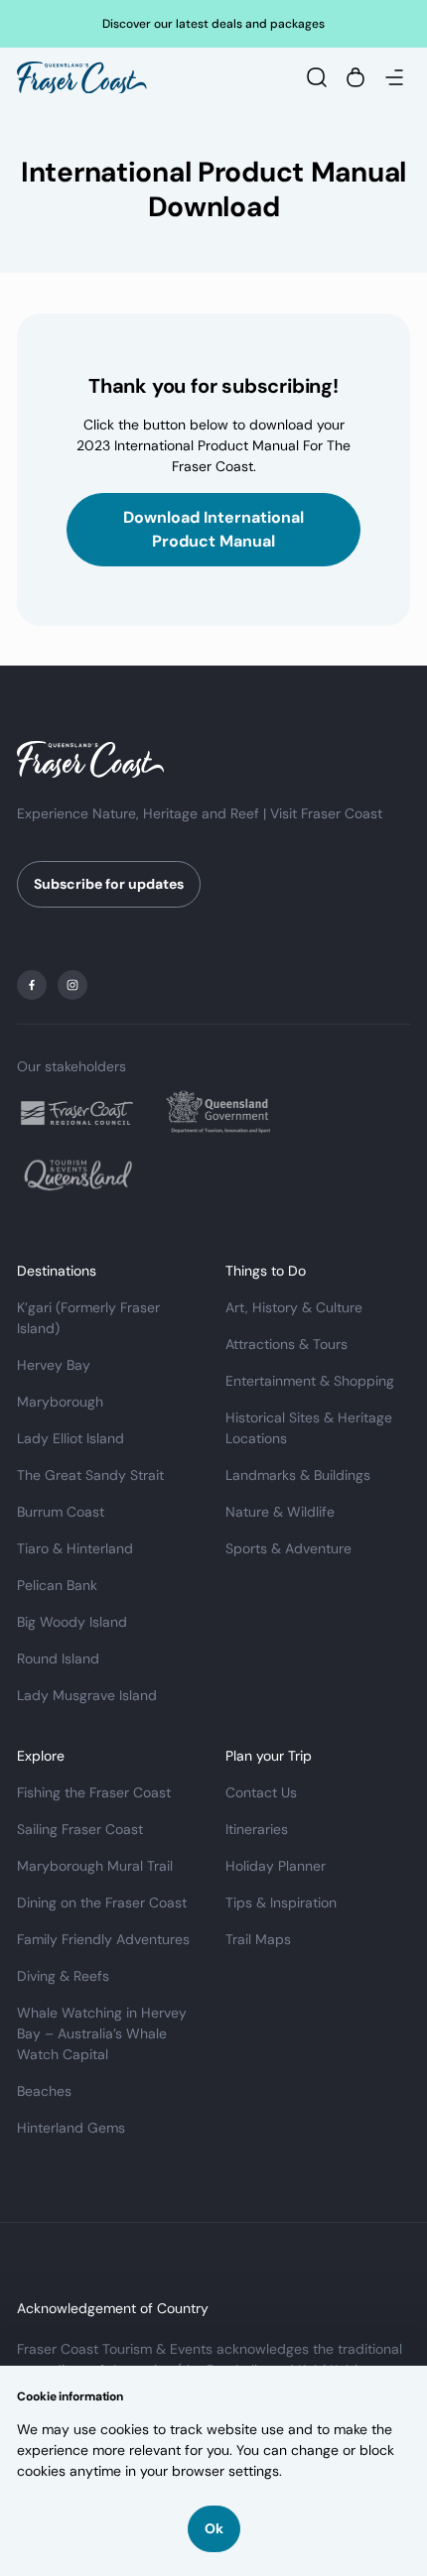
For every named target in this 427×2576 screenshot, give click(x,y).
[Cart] (356, 77)
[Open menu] (394, 77)
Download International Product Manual (213, 529)
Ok (214, 2528)
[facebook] (32, 985)
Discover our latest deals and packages (213, 24)
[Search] (317, 77)
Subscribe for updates (109, 884)
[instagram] (72, 985)
